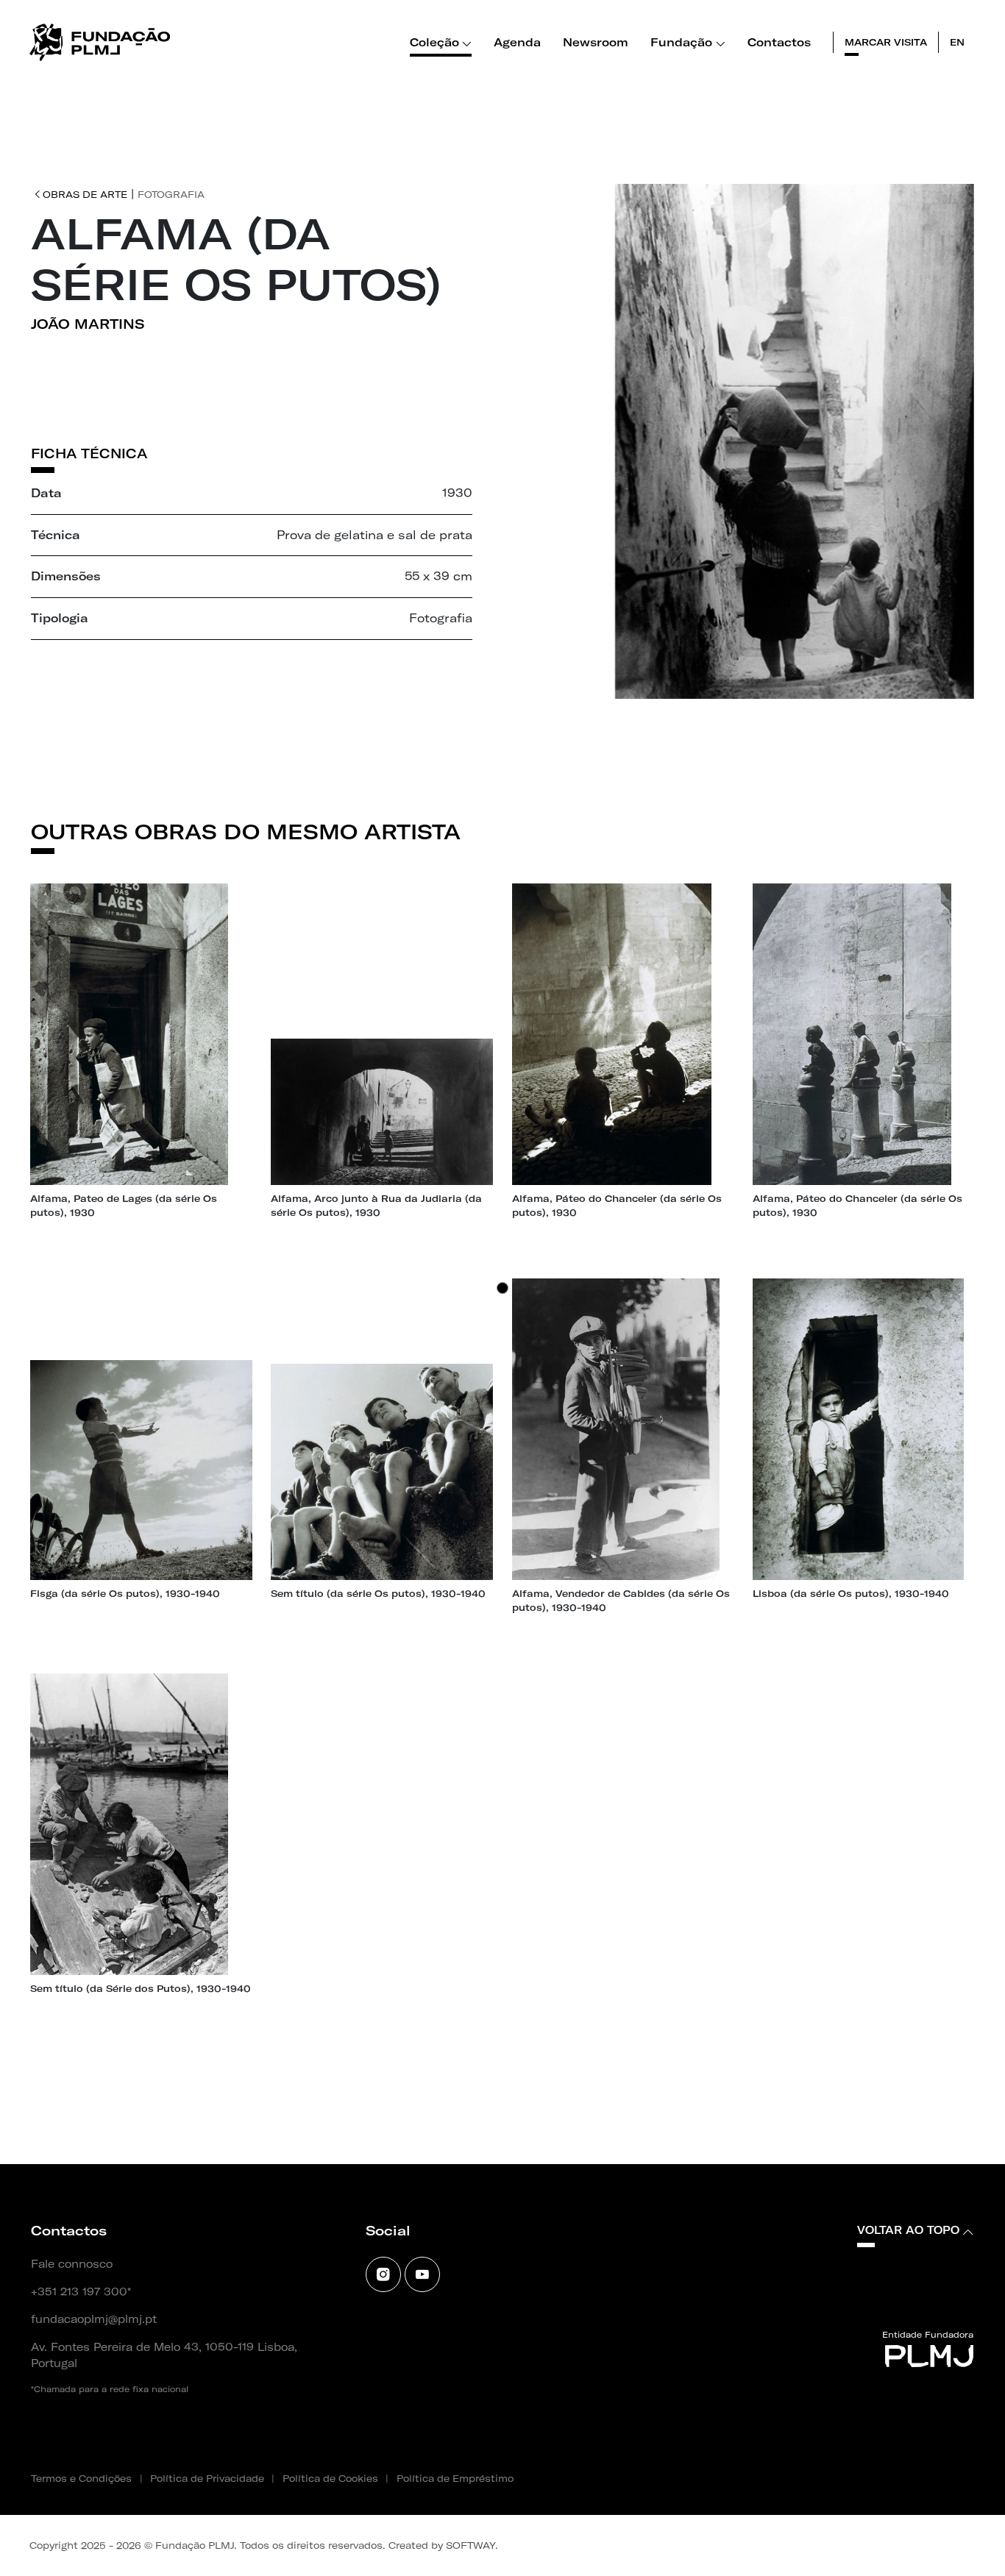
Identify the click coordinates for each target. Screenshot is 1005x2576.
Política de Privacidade (207, 2478)
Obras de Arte (85, 194)
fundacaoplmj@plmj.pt (94, 2319)
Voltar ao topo (908, 2230)
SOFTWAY (470, 2545)
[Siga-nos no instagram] (383, 2274)
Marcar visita (886, 42)
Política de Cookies (330, 2478)
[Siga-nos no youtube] (422, 2274)
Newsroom (596, 42)
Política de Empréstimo (455, 2478)
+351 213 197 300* (81, 2292)
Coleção (434, 42)
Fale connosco (72, 2264)
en (957, 42)
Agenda (517, 42)
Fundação (681, 42)
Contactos (779, 42)
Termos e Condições (81, 2478)
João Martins (88, 324)
